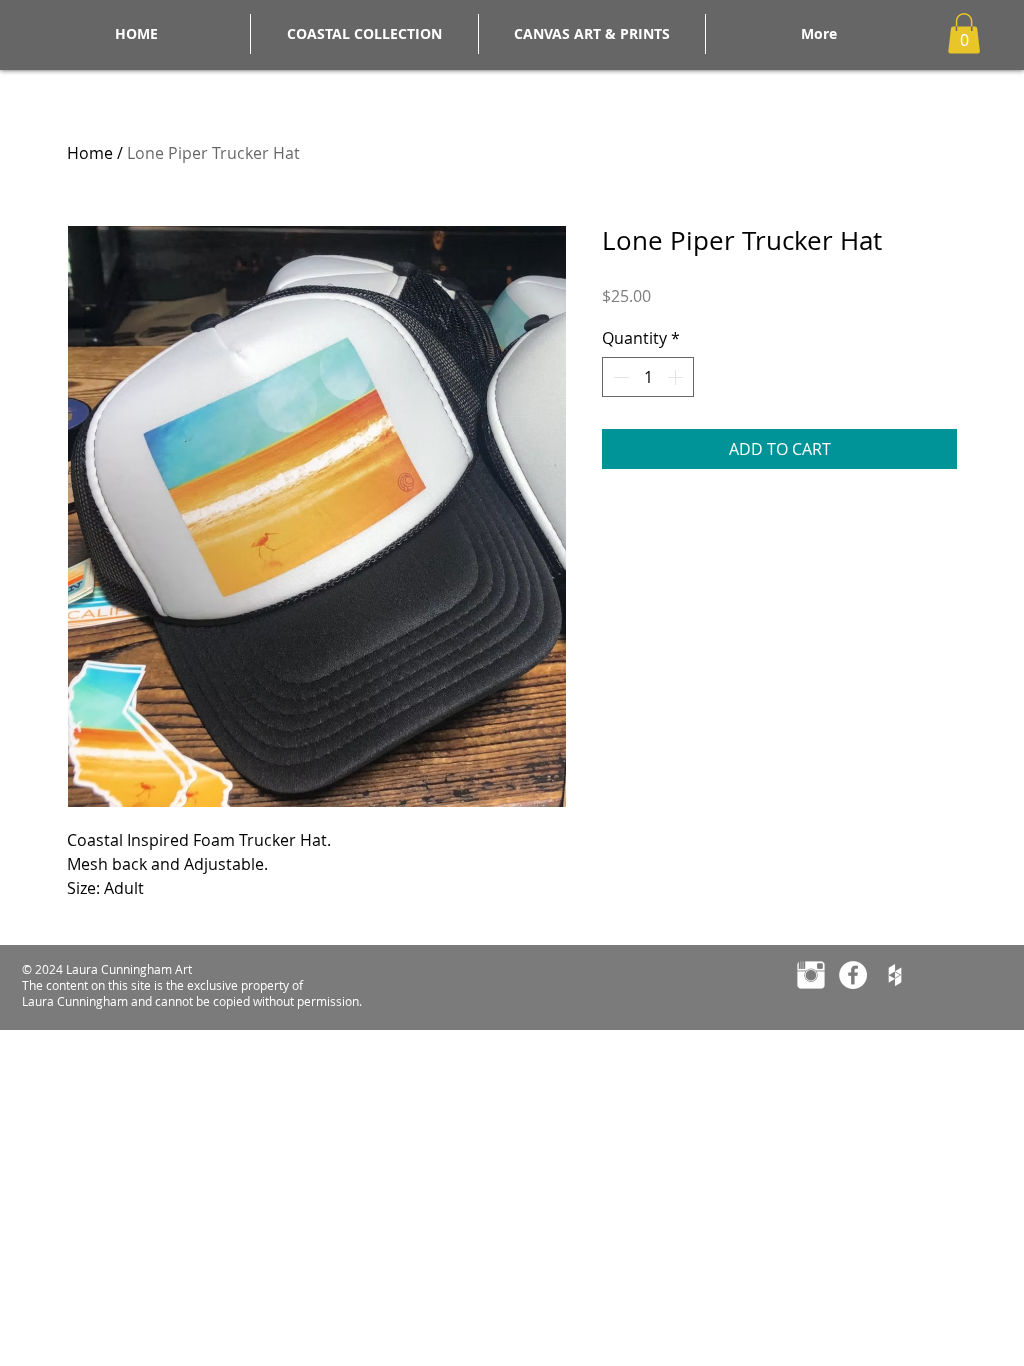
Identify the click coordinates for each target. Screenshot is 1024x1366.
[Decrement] (619, 377)
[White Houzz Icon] (895, 975)
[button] (964, 33)
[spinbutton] (648, 377)
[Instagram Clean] (811, 975)
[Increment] (677, 377)
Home (90, 153)
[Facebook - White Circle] (853, 975)
